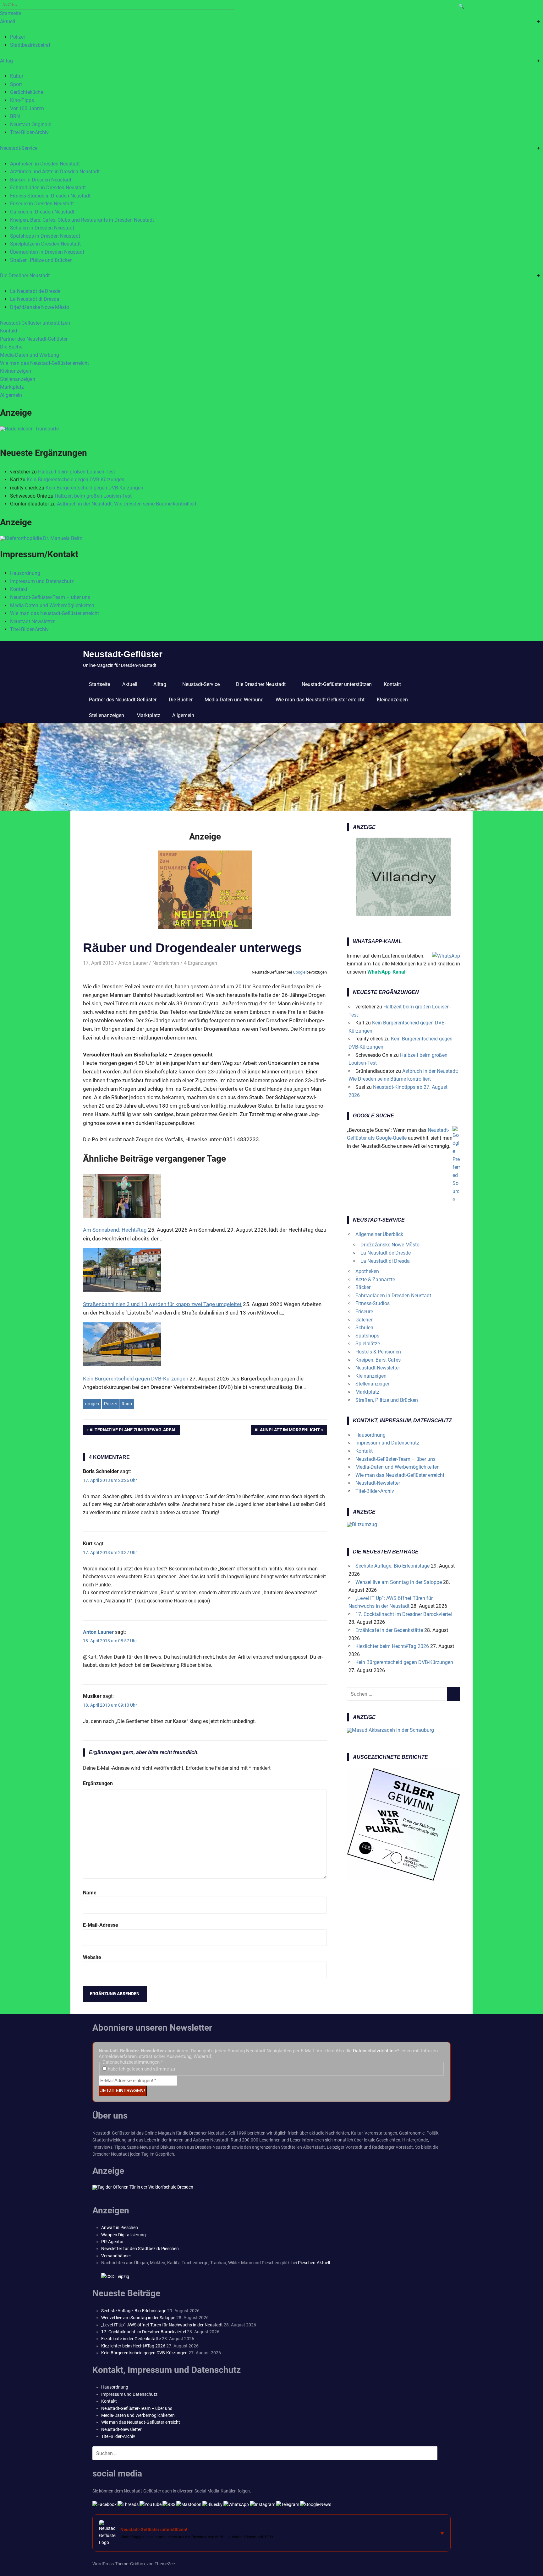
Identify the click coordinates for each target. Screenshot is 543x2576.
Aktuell (8, 22)
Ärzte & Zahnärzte (375, 1280)
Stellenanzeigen (18, 379)
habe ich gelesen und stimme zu (141, 2069)
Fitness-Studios (373, 1303)
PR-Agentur (112, 2242)
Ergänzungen (98, 1783)
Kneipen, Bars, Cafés (378, 1360)
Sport (16, 84)
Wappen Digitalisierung (123, 2235)
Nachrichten (166, 963)
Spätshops (367, 1336)
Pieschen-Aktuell (314, 2263)
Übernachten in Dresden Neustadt (47, 252)
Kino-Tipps (22, 100)
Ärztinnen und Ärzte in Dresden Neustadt (55, 172)
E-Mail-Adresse (101, 1925)
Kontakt (9, 331)
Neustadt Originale (31, 124)
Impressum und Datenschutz (42, 581)
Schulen (364, 1328)
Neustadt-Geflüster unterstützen (35, 323)
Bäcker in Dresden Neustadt (41, 180)
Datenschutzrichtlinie (375, 2051)
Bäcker (363, 1287)
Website (92, 1957)
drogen (92, 1404)
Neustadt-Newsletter (32, 621)
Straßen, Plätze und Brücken (41, 260)
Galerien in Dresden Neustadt (42, 212)
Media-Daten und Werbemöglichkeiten (52, 605)
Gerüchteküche (27, 92)
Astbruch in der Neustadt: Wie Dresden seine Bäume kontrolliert (127, 504)
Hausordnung (25, 573)
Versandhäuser (116, 2256)
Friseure (364, 1312)
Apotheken (367, 1271)
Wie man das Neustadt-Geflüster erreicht (44, 363)
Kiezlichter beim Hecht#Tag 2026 (392, 1646)
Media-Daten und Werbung (30, 355)
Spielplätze (368, 1344)
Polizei (17, 37)
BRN (15, 116)
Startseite (11, 13)
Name (90, 1893)
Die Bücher (12, 347)
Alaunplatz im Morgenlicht (287, 1431)
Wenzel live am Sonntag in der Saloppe (399, 1582)
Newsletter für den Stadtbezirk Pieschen (140, 2249)
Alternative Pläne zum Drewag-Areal (133, 1431)
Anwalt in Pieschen (120, 2228)
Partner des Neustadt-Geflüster (34, 339)
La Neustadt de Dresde (35, 291)
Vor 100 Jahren (27, 108)
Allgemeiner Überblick (379, 1234)
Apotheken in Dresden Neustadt (45, 164)
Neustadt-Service (19, 148)
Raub (127, 1404)
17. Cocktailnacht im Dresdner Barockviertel (404, 1614)
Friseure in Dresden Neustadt (42, 204)
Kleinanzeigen (16, 371)
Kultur (17, 76)
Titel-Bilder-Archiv (29, 132)
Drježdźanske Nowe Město (40, 307)
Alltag (6, 61)
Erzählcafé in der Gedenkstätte (389, 1630)
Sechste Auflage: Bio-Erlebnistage (392, 1566)
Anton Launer (133, 963)
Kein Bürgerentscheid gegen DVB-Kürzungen (76, 480)
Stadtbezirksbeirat (30, 45)
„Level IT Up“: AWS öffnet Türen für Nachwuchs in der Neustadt (162, 2325)
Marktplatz (12, 387)
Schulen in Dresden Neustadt (42, 228)
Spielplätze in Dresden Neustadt (45, 244)
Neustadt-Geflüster (123, 654)
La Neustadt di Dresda (35, 299)
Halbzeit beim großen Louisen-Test (77, 472)
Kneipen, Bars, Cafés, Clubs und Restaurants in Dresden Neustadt (82, 220)
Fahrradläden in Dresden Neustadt (48, 188)
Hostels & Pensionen (378, 1352)
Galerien (365, 1320)
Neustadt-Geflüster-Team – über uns (50, 597)
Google (299, 972)
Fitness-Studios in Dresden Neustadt (50, 196)
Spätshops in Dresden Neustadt (45, 236)
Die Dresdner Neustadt (25, 275)
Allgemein (11, 395)
